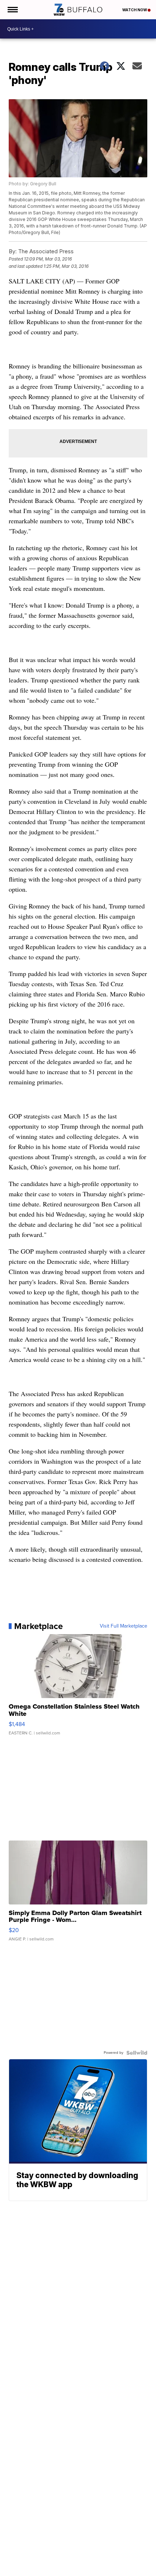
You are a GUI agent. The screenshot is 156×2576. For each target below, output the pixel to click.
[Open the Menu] (12, 10)
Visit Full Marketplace (124, 1626)
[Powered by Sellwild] (137, 2053)
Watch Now (135, 10)
